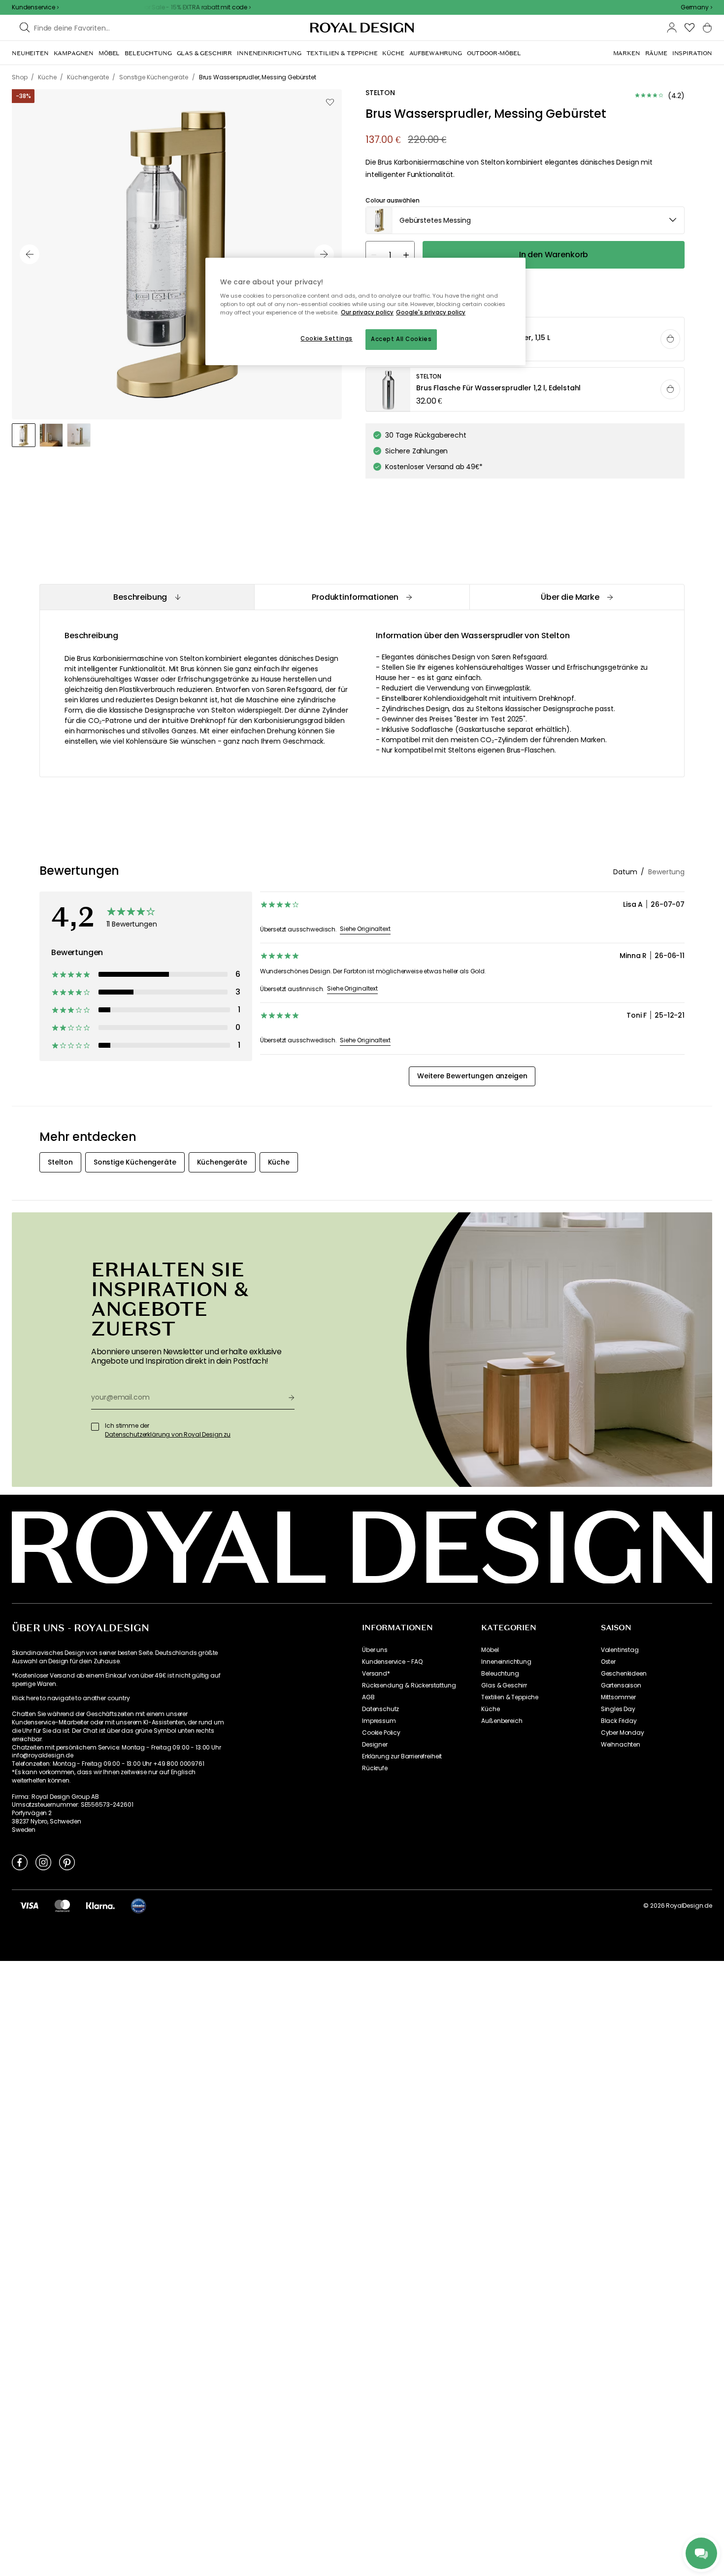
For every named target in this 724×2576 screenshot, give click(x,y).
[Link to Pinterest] (67, 1862)
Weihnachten (621, 1745)
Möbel (490, 1650)
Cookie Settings (327, 339)
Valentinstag (620, 1650)
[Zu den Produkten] (526, 340)
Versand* (376, 1674)
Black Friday (619, 1721)
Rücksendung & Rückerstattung (409, 1685)
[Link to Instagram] (43, 1862)
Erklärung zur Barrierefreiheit (402, 1756)
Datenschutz (380, 1709)
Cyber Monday (623, 1733)
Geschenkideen (624, 1674)
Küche (490, 1709)
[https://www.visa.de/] (29, 1905)
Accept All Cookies (401, 339)
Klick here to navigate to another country (71, 1698)
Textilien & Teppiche (510, 1697)
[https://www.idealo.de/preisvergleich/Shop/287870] (138, 1906)
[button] (696, 7)
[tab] (147, 597)
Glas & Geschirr (504, 1685)
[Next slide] (324, 254)
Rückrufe (375, 1768)
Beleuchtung (500, 1674)
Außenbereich (502, 1721)
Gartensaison (621, 1685)
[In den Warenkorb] (670, 339)
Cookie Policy (381, 1733)
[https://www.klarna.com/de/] (100, 1905)
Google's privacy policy (431, 312)
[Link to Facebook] (20, 1862)
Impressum (379, 1721)
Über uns (375, 1650)
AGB (368, 1697)
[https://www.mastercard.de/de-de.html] (62, 1905)
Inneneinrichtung (506, 1662)
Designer (375, 1745)
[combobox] (696, 7)
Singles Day (618, 1709)
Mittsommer (618, 1697)
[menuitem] (30, 53)
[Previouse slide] (30, 254)
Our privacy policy (367, 312)
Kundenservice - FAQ (392, 1662)
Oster (608, 1662)
